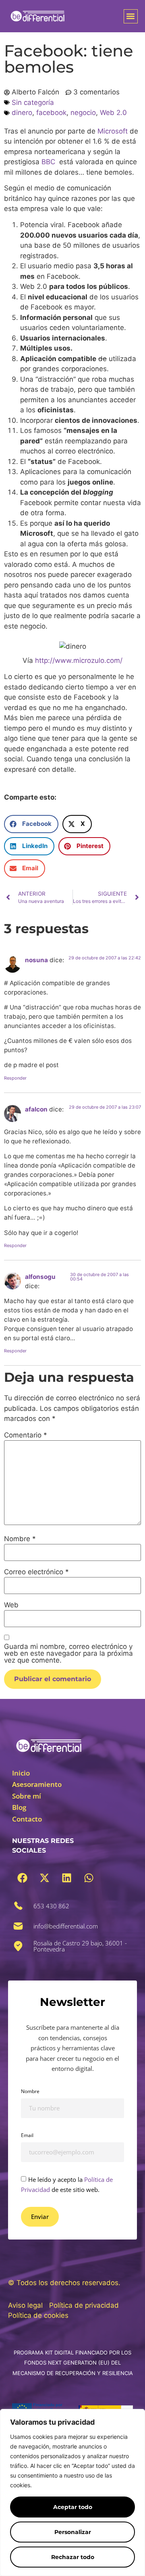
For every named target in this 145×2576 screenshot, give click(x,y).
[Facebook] (22, 1878)
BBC (48, 162)
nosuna (36, 960)
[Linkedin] (66, 1878)
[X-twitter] (44, 1878)
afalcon (36, 1109)
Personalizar (73, 2532)
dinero (22, 113)
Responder (15, 1078)
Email (27, 2135)
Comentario (26, 1435)
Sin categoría (33, 102)
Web (11, 1605)
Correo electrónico (36, 1572)
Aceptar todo (73, 2507)
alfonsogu (40, 1277)
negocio (83, 113)
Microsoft (113, 131)
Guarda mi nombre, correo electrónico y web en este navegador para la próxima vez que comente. (68, 1654)
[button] (131, 16)
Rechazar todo (73, 2557)
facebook (51, 113)
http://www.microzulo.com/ (79, 660)
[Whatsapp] (89, 1878)
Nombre (20, 1539)
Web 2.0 (113, 113)
